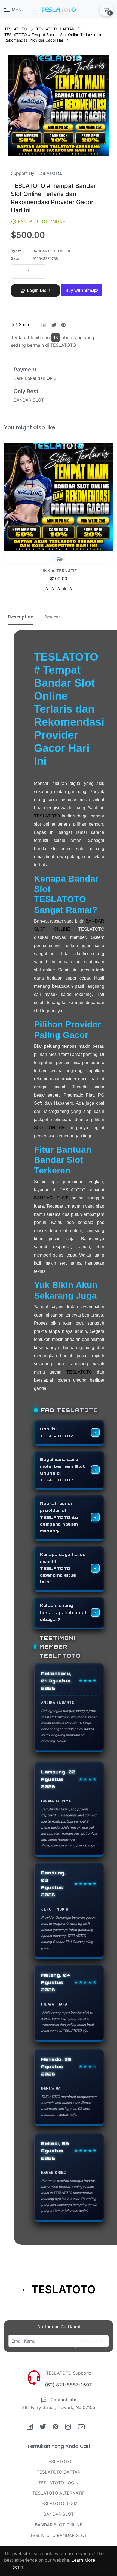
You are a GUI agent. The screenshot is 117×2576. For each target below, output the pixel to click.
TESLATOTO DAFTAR (55, 29)
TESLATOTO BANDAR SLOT (59, 2535)
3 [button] (58, 589)
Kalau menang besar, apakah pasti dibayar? (63, 1612)
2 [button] (52, 589)
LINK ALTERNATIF (59, 571)
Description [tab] (21, 617)
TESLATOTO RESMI (59, 2504)
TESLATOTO (16, 29)
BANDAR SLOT (51, 1198)
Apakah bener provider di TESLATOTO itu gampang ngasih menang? (59, 1517)
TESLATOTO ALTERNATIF (59, 2493)
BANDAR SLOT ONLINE (59, 2525)
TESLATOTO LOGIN (59, 2483)
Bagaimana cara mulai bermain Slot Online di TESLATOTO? (62, 1470)
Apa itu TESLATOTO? (57, 1432)
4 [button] (64, 589)
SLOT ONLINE (50, 1128)
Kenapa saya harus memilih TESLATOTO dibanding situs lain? (63, 1568)
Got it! (18, 2567)
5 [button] (70, 589)
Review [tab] (52, 617)
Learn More (83, 2560)
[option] (59, 519)
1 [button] (46, 589)
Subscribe (92, 2341)
